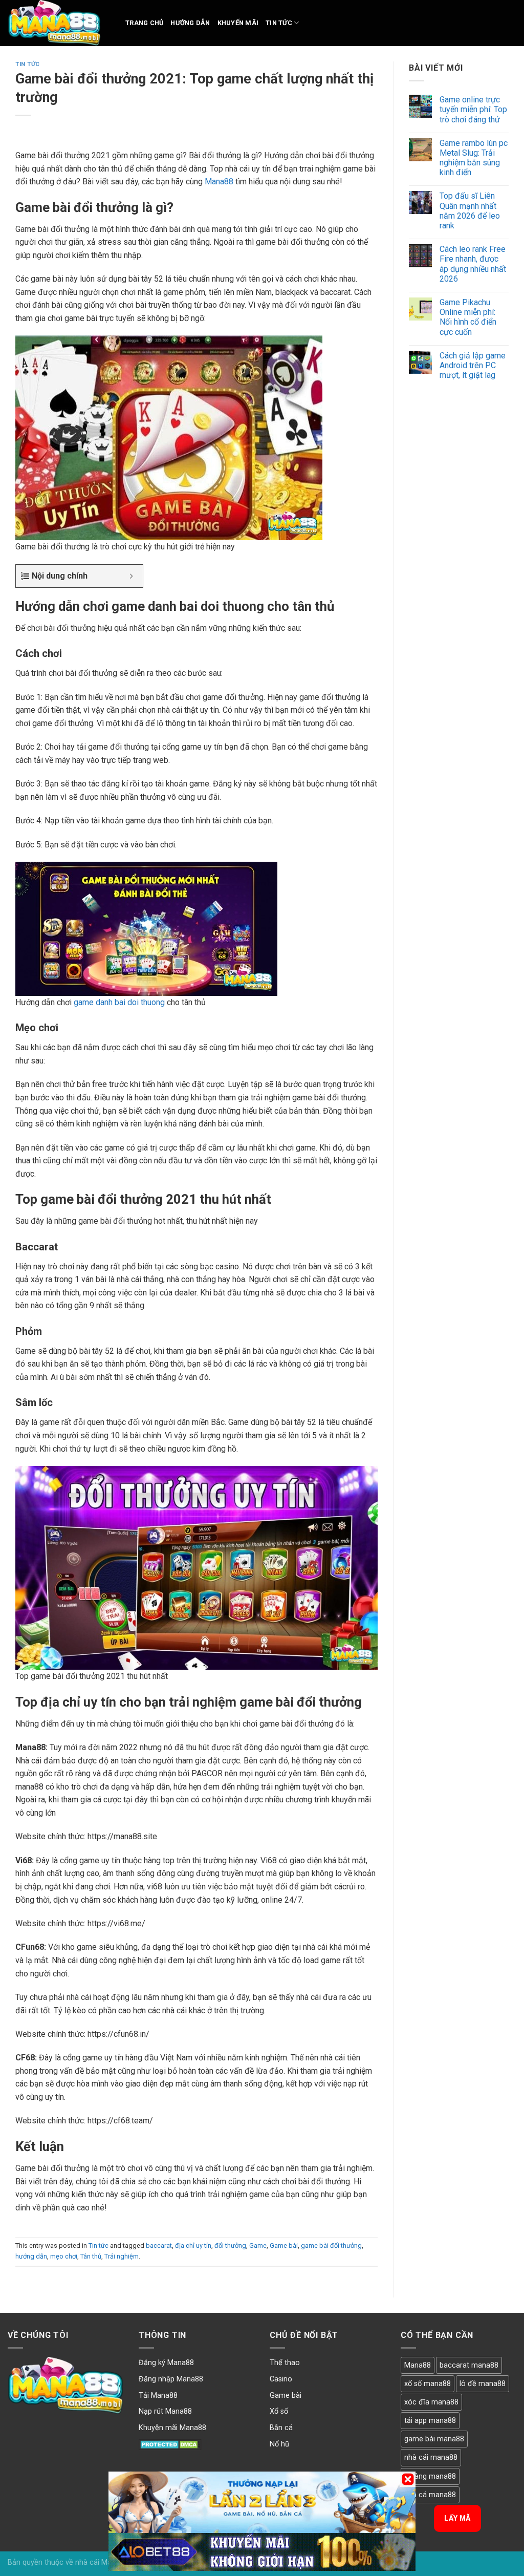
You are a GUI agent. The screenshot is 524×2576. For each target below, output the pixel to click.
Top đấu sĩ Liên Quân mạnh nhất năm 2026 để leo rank (470, 211)
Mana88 (219, 182)
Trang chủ (144, 23)
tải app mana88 (430, 2421)
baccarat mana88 (469, 2365)
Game (258, 2245)
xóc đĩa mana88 (431, 2402)
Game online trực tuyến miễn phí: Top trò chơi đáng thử (473, 109)
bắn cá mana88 (430, 2495)
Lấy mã (457, 2518)
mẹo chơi (64, 2256)
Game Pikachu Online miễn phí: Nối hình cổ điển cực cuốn (468, 317)
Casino (281, 2379)
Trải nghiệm (122, 2256)
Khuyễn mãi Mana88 (172, 2428)
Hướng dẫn (190, 23)
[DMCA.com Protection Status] (170, 2444)
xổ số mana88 (428, 2384)
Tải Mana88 (158, 2396)
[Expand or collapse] (131, 576)
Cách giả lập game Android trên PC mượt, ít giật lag (473, 365)
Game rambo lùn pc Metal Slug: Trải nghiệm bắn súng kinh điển (474, 158)
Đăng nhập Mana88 (171, 2379)
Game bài (284, 2245)
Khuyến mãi (238, 23)
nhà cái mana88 (431, 2457)
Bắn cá (281, 2428)
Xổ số (279, 2411)
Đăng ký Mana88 (166, 2363)
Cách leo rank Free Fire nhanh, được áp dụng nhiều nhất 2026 (473, 264)
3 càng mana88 (430, 2476)
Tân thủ (91, 2256)
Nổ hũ (279, 2444)
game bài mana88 (434, 2439)
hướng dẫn (31, 2256)
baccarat (159, 2245)
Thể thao (285, 2363)
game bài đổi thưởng (331, 2245)
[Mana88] (59, 23)
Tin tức (279, 23)
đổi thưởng (230, 2245)
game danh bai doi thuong (119, 1002)
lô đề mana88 (483, 2384)
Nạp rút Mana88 (165, 2411)
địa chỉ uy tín (193, 2245)
